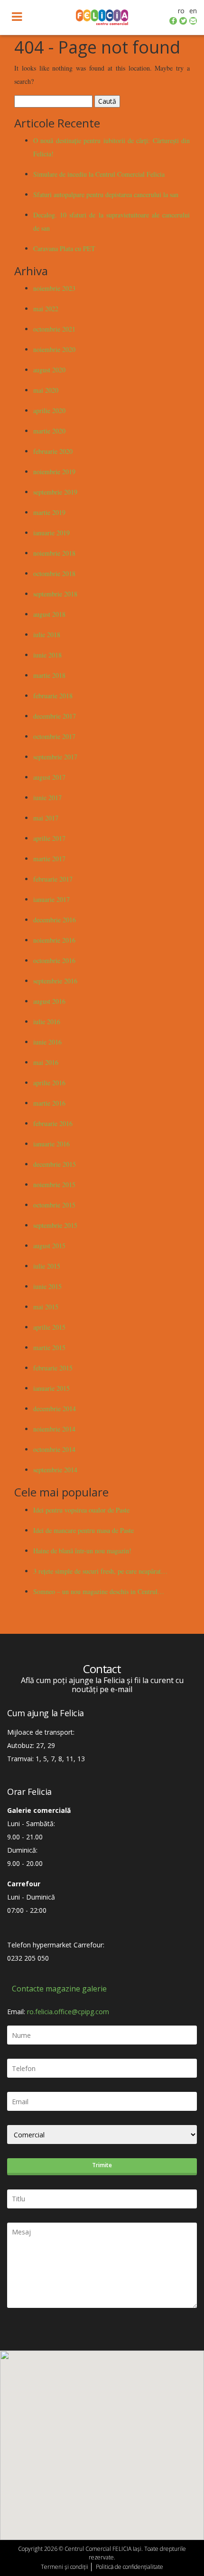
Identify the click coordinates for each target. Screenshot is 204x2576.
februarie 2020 (53, 451)
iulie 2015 (47, 1266)
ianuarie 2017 (51, 899)
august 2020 (49, 370)
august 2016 (49, 1001)
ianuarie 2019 (51, 533)
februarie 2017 (53, 879)
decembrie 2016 (55, 920)
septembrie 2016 (55, 981)
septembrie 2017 (55, 757)
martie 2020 (49, 431)
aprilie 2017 (49, 838)
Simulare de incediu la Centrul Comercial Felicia (99, 174)
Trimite (102, 2165)
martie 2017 (49, 859)
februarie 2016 (53, 1123)
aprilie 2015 (49, 1327)
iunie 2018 (47, 655)
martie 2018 (49, 675)
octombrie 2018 (54, 573)
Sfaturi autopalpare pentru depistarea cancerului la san (106, 194)
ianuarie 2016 (51, 1144)
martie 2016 (49, 1103)
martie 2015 (49, 1347)
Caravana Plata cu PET (64, 248)
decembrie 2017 (55, 716)
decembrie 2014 (55, 1409)
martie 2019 (49, 512)
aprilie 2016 (49, 1083)
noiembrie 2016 (54, 940)
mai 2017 (46, 818)
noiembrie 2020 (54, 349)
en (193, 11)
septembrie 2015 (55, 1225)
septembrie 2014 (55, 1470)
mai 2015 (46, 1307)
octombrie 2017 (54, 736)
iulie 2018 (47, 635)
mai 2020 (46, 390)
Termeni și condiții (65, 2567)
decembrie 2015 (55, 1164)
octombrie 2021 (54, 329)
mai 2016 (46, 1062)
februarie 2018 (53, 696)
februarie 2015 (53, 1368)
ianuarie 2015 (51, 1388)
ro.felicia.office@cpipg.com (68, 2012)
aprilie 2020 (49, 410)
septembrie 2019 (55, 492)
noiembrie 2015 (54, 1184)
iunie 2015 (47, 1286)
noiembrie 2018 (54, 553)
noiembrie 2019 (54, 472)
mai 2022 (46, 309)
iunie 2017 (47, 797)
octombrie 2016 (54, 960)
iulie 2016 (47, 1022)
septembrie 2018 (55, 594)
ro (181, 11)
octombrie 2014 (54, 1449)
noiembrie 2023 (54, 288)
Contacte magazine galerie (59, 1989)
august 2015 (49, 1246)
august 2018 (49, 614)
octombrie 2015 (54, 1205)
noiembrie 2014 (54, 1429)
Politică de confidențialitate (130, 2567)
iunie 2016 (47, 1042)
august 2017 (49, 777)
